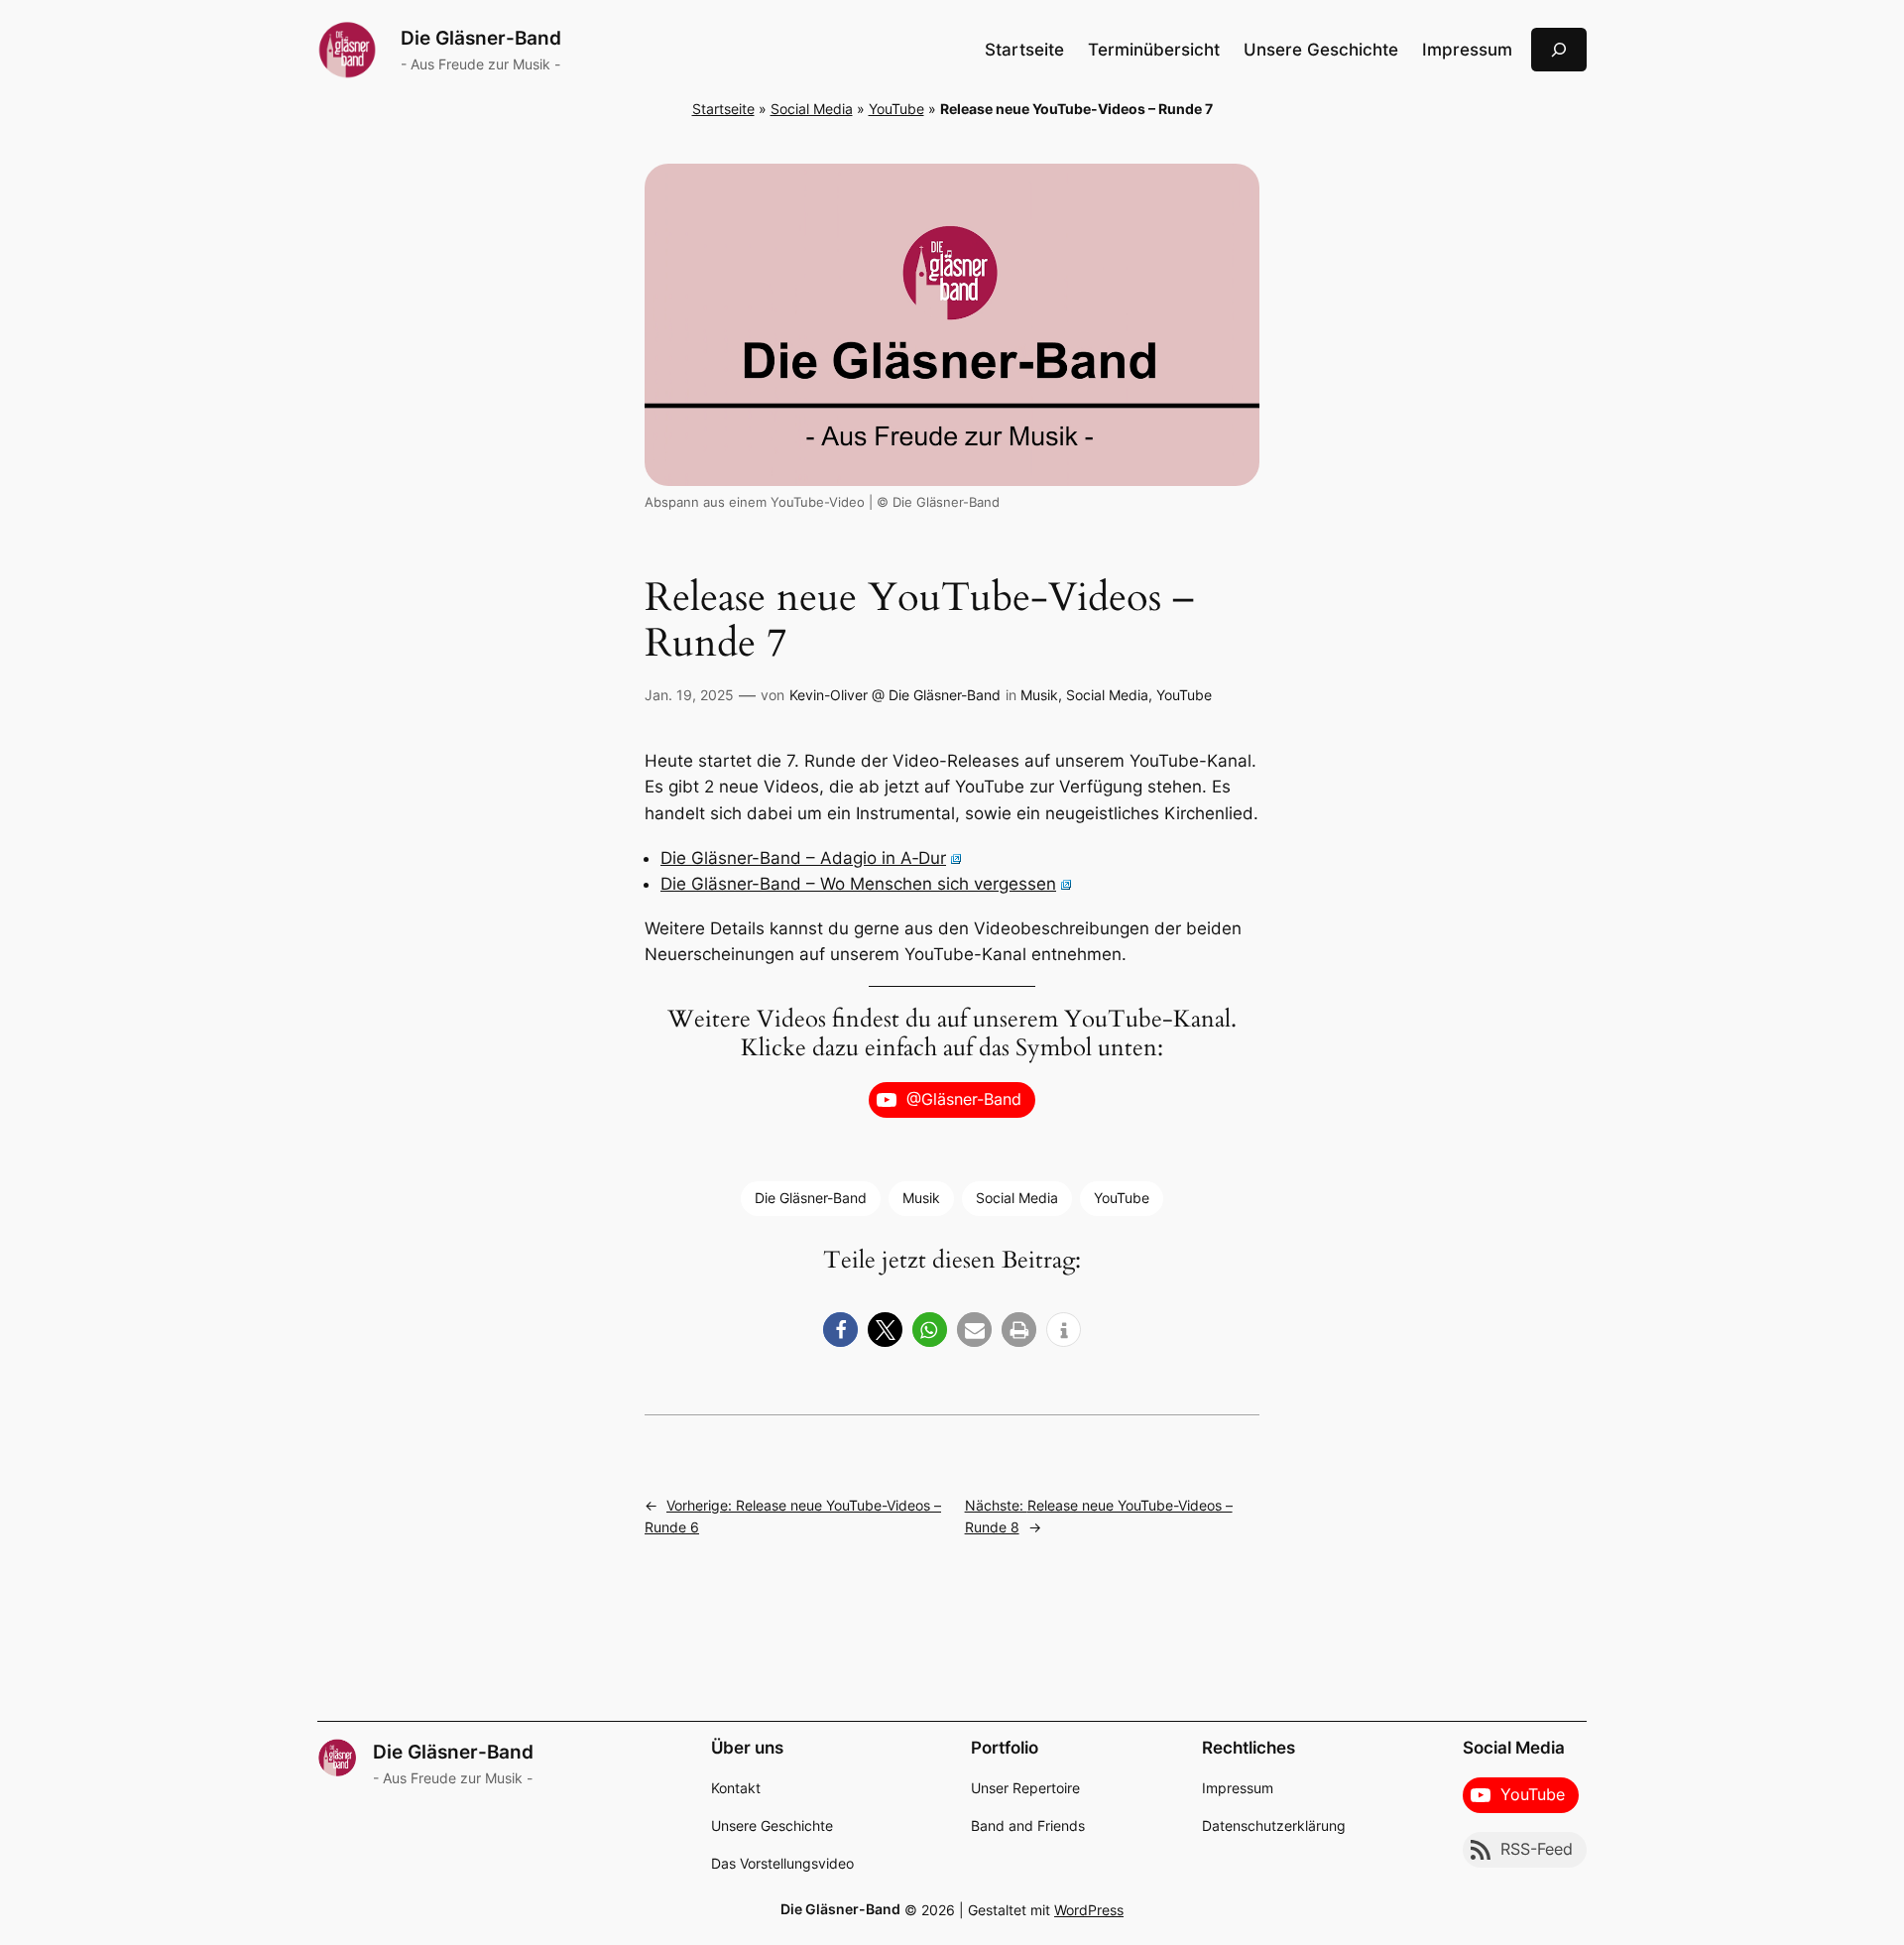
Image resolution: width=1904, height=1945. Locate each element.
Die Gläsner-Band (481, 38)
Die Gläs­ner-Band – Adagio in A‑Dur (803, 858)
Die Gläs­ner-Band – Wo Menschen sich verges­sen (858, 884)
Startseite (1024, 50)
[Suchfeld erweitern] (1559, 49)
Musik (1039, 695)
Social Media (812, 109)
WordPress (1089, 1910)
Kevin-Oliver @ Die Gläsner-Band (895, 695)
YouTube (896, 109)
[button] (840, 1330)
